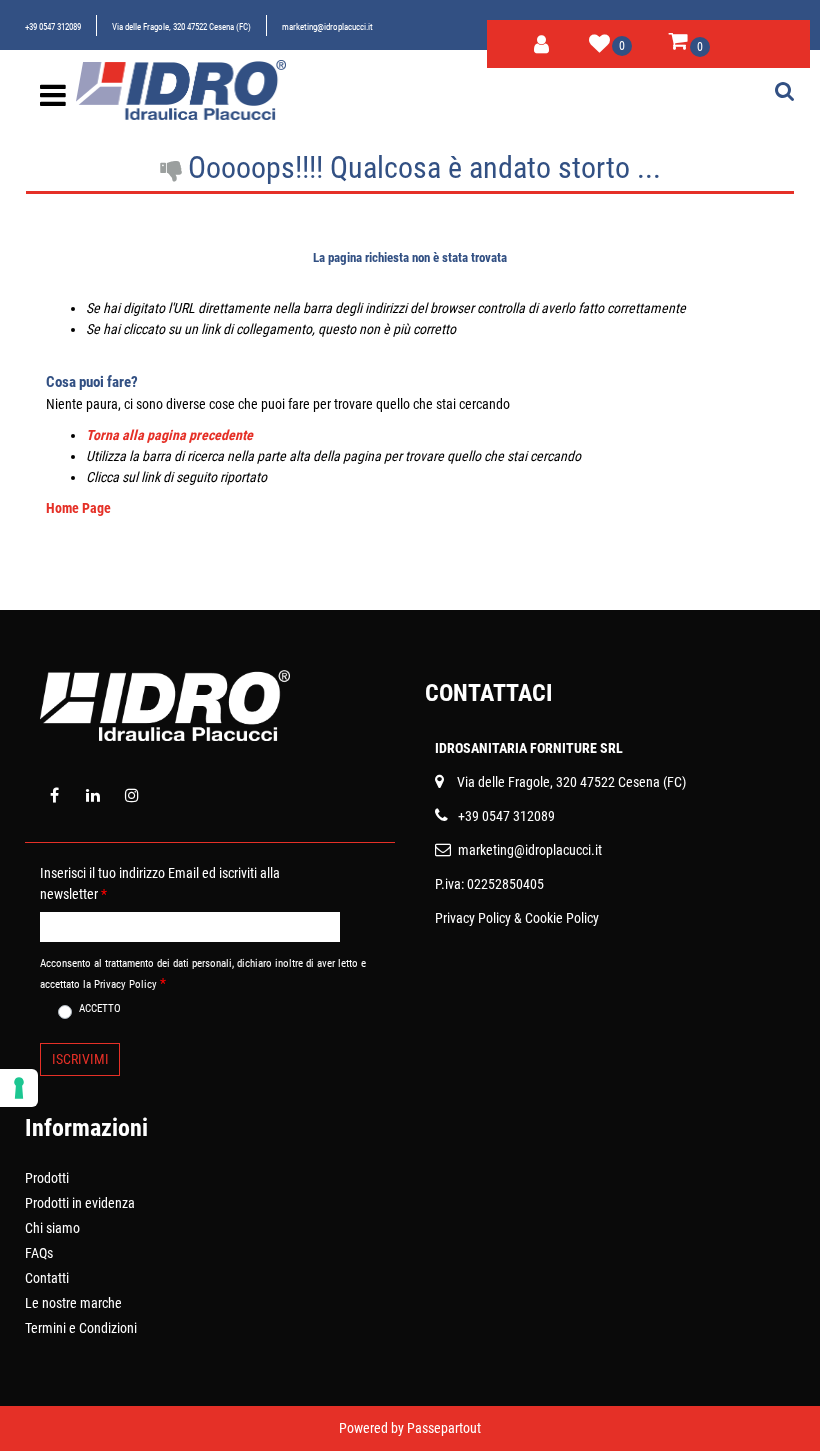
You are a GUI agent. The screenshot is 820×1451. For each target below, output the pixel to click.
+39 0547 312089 (53, 27)
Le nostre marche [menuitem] (73, 1303)
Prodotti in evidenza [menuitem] (80, 1203)
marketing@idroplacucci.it (327, 27)
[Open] (53, 101)
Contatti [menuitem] (47, 1278)
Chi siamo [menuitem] (52, 1228)
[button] (80, 1060)
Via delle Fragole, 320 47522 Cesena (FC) (181, 27)
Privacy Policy (473, 918)
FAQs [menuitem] (39, 1253)
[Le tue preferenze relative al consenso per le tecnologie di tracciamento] (19, 1088)
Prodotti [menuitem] (47, 1178)
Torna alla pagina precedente (169, 435)
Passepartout (444, 1428)
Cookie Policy (562, 918)
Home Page (78, 508)
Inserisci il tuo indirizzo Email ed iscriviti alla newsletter (160, 883)
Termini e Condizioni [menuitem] (81, 1328)
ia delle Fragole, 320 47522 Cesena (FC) (575, 782)
